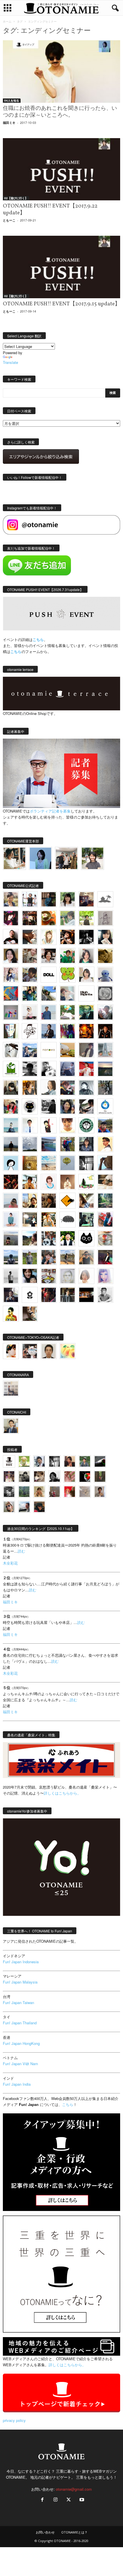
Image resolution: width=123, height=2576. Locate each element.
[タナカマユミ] (105, 975)
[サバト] (68, 1031)
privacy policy (14, 2420)
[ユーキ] (30, 1125)
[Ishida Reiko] (30, 1276)
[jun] (68, 956)
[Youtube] (81, 2500)
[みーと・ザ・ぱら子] (68, 975)
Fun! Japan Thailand (20, 2023)
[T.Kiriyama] (49, 1106)
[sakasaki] (11, 1031)
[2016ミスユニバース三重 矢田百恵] (11, 1220)
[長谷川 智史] (68, 1276)
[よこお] (54, 1492)
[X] (69, 2500)
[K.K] (86, 1257)
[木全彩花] (105, 1050)
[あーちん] (68, 1069)
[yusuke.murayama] (14, 858)
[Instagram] (55, 2500)
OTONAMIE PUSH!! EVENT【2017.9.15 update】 (61, 304)
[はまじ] (49, 899)
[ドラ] (39, 1507)
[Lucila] (105, 993)
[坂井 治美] (86, 1069)
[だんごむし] (68, 1220)
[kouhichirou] (100, 1461)
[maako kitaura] (30, 1351)
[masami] (68, 1182)
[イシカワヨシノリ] (49, 1012)
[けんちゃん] (85, 1461)
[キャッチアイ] (86, 1238)
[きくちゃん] (68, 1012)
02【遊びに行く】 (16, 198)
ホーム (7, 21)
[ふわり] (105, 1163)
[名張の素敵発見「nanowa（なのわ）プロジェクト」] (49, 1050)
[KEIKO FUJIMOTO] (49, 1182)
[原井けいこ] (11, 1163)
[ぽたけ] (30, 993)
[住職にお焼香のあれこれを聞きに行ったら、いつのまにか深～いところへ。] (61, 71)
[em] (30, 1295)
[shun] (86, 937)
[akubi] (68, 1088)
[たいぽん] (105, 1125)
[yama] (49, 1163)
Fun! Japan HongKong (21, 2043)
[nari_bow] (67, 858)
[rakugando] (85, 1492)
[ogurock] (68, 937)
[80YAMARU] (11, 1314)
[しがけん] (49, 1257)
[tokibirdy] (30, 1088)
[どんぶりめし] (70, 1477)
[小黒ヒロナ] (86, 918)
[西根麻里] (86, 956)
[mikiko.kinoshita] (11, 1069)
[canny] (105, 1069)
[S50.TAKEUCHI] (105, 1031)
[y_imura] (11, 937)
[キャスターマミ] (68, 899)
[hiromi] (30, 937)
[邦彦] (30, 1050)
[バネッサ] (24, 1461)
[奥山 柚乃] (86, 1276)
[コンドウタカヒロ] (105, 1295)
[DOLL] (49, 975)
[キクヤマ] (105, 1182)
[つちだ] (49, 1125)
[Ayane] (30, 1163)
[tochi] (11, 1050)
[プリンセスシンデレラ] (11, 918)
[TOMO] (86, 1031)
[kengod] (39, 1477)
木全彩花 (10, 1563)
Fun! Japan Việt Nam (20, 2064)
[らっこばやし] (49, 1031)
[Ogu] (39, 1461)
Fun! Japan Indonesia (21, 1962)
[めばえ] (49, 1276)
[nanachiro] (49, 937)
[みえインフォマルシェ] (105, 1106)
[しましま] (30, 1201)
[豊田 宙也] (24, 1492)
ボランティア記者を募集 (50, 811)
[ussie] (11, 1182)
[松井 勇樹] (30, 918)
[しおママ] (105, 918)
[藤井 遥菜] (68, 1163)
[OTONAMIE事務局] (9, 1461)
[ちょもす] (68, 1201)
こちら (16, 651)
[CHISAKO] (68, 1106)
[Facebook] (42, 2500)
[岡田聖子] (11, 899)
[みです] (105, 1257)
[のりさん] (30, 1144)
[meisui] (11, 1125)
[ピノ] (11, 1238)
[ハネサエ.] (86, 899)
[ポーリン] (68, 1295)
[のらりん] (30, 1106)
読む (21, 1551)
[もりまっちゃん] (86, 975)
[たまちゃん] (86, 1144)
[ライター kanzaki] (49, 918)
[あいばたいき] (49, 1220)
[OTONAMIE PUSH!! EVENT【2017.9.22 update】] (61, 169)
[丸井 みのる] (11, 1201)
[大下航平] (11, 1144)
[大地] (70, 1492)
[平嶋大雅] (68, 1144)
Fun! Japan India (17, 2084)
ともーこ (9, 220)
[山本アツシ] (86, 993)
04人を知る (12, 100)
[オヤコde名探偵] (49, 1295)
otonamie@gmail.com (74, 2489)
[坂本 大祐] (11, 1388)
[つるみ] (30, 1314)
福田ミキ (9, 123)
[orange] (68, 918)
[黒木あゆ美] (30, 1012)
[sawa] (68, 993)
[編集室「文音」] (86, 1220)
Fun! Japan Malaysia (20, 1982)
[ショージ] (30, 1069)
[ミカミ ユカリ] (11, 1351)
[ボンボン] (9, 1477)
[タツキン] (68, 1050)
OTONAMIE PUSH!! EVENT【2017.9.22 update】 (50, 209)
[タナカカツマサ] (105, 1144)
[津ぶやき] (30, 1031)
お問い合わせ (45, 2532)
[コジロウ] (11, 1426)
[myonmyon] (68, 1125)
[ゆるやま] (86, 1088)
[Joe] (105, 1012)
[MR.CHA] (86, 1163)
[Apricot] (68, 1351)
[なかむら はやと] (49, 1144)
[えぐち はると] (49, 993)
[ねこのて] (39, 1492)
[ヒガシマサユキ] (49, 1351)
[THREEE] (85, 1477)
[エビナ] (30, 1220)
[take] (24, 1507)
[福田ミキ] (40, 858)
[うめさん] (68, 1238)
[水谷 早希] (105, 1238)
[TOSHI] (11, 956)
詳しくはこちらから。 (62, 1793)
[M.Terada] (30, 1257)
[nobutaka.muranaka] (11, 1257)
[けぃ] (30, 956)
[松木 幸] (11, 1012)
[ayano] (49, 1238)
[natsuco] (49, 956)
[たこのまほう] (11, 993)
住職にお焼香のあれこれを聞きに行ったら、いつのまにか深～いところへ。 (60, 112)
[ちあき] (11, 1106)
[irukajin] (9, 1507)
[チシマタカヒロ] (86, 1050)
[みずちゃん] (86, 1182)
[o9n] (11, 1276)
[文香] (105, 1220)
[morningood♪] (100, 1477)
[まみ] (70, 1461)
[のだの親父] (9, 1492)
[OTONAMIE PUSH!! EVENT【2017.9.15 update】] (61, 267)
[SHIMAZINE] (105, 899)
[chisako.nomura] (105, 1276)
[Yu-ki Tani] (49, 1201)
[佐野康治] (30, 899)
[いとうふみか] (30, 1238)
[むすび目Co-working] (86, 1295)
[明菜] (86, 1201)
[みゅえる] (30, 1182)
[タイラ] (86, 1106)
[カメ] (11, 1295)
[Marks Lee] (24, 1477)
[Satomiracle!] (105, 1201)
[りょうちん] (49, 1088)
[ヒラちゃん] (100, 1492)
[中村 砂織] (68, 1257)
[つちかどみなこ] (105, 937)
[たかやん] (105, 956)
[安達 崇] (49, 1069)
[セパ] (11, 975)
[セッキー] (11, 1088)
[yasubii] (86, 1012)
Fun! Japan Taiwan (18, 2002)
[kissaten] (86, 1125)
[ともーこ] (93, 858)
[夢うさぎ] (105, 1088)
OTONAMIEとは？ (74, 2532)
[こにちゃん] (30, 975)
